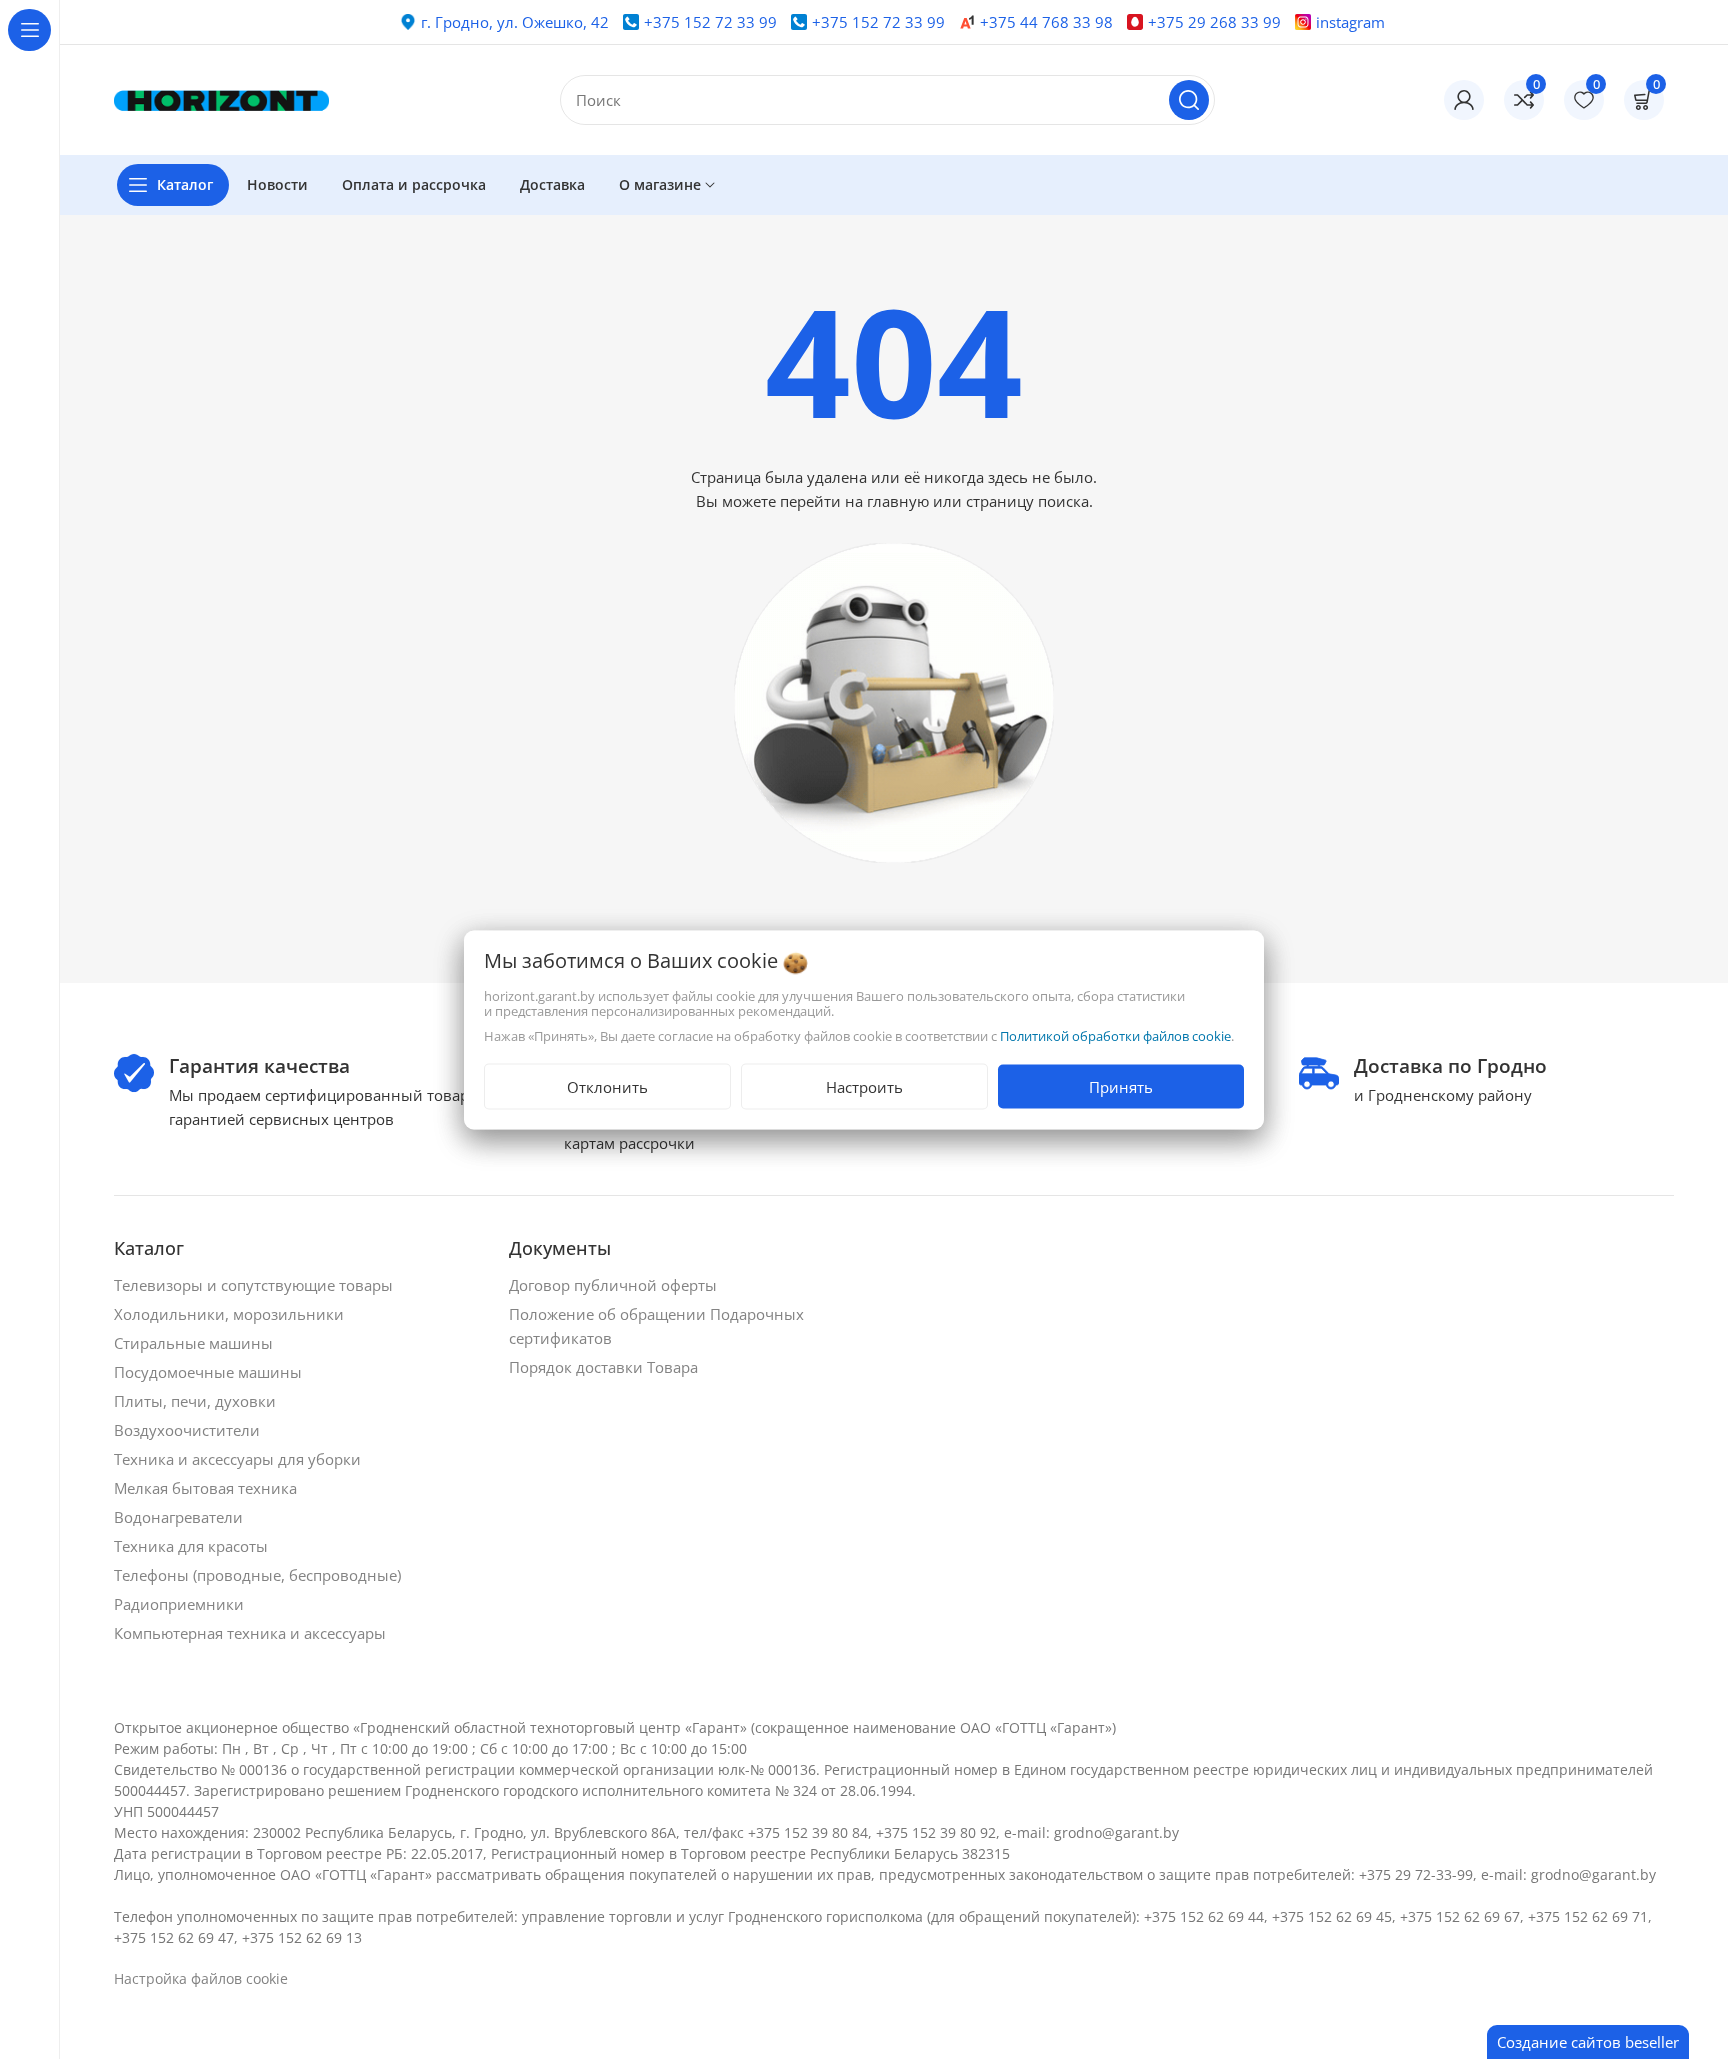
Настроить (864, 1086)
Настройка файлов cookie (201, 1978)
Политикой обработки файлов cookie (1115, 1035)
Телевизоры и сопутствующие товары (255, 1285)
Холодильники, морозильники (231, 1314)
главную (898, 501)
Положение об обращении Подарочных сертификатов (656, 1326)
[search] (1189, 100)
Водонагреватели (180, 1517)
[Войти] (1464, 100)
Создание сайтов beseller (1588, 2042)
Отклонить (607, 1086)
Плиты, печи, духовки (197, 1401)
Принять (1121, 1086)
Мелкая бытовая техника (207, 1488)
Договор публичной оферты (615, 1285)
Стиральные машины (195, 1343)
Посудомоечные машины (210, 1372)
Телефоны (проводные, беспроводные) (259, 1575)
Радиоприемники (181, 1604)
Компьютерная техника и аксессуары (252, 1633)
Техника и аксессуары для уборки (239, 1459)
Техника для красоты (193, 1546)
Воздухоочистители (189, 1430)
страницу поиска (1027, 501)
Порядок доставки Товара (605, 1367)
